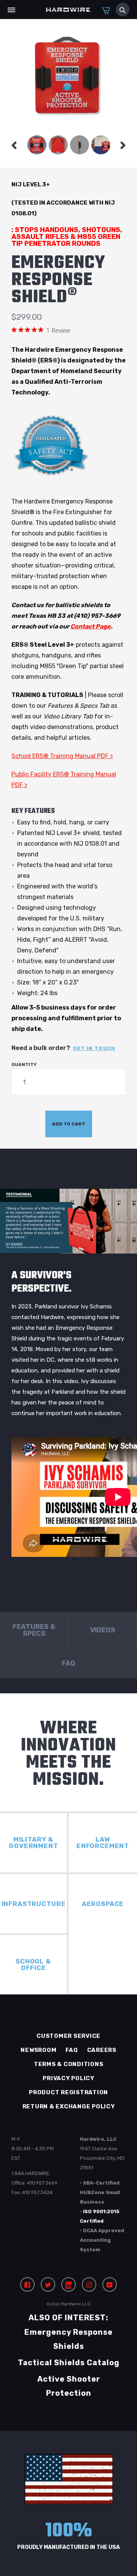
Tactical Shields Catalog (69, 2363)
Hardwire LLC (76, 2304)
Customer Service (68, 2036)
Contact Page (91, 626)
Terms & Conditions (69, 2064)
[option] (37, 145)
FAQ (72, 2050)
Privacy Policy (68, 2078)
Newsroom (38, 2050)
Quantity (24, 1064)
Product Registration (68, 2092)
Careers (102, 2050)
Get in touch (94, 1048)
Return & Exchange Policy (69, 2106)
